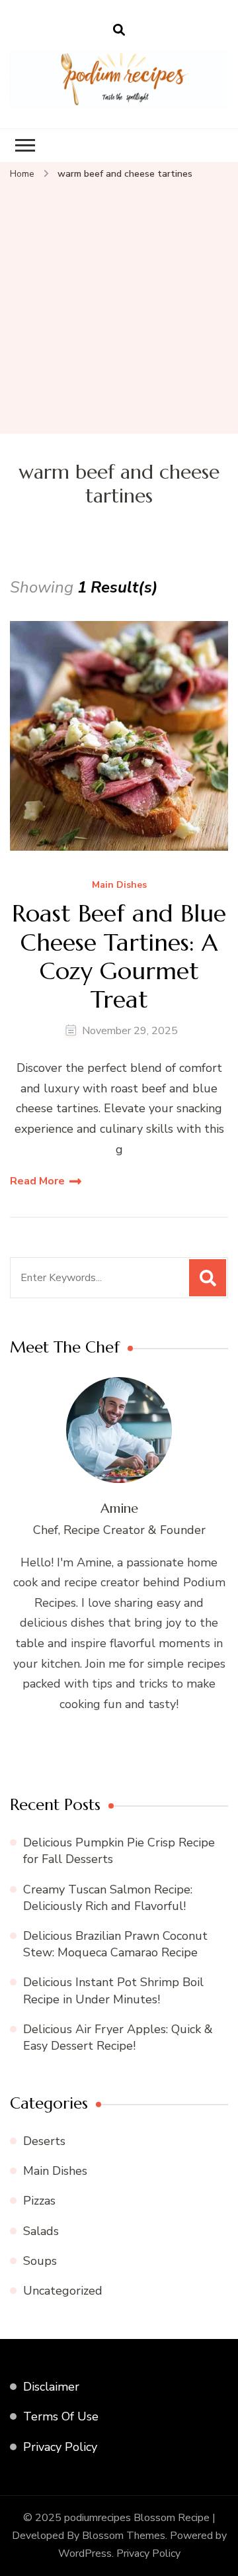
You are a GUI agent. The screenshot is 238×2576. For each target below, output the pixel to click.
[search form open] (119, 30)
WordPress (85, 2553)
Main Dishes (119, 885)
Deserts (44, 2141)
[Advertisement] (119, 308)
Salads (41, 2231)
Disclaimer (51, 2387)
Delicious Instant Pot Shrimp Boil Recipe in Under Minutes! (113, 1990)
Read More (37, 1181)
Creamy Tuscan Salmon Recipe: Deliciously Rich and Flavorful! (108, 1898)
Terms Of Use (61, 2416)
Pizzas (39, 2201)
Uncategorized (63, 2291)
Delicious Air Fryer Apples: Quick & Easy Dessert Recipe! (118, 2037)
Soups (40, 2261)
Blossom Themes (124, 2536)
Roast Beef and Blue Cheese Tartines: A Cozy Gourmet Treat (119, 956)
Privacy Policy (60, 2447)
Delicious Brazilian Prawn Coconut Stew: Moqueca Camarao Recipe (115, 1944)
